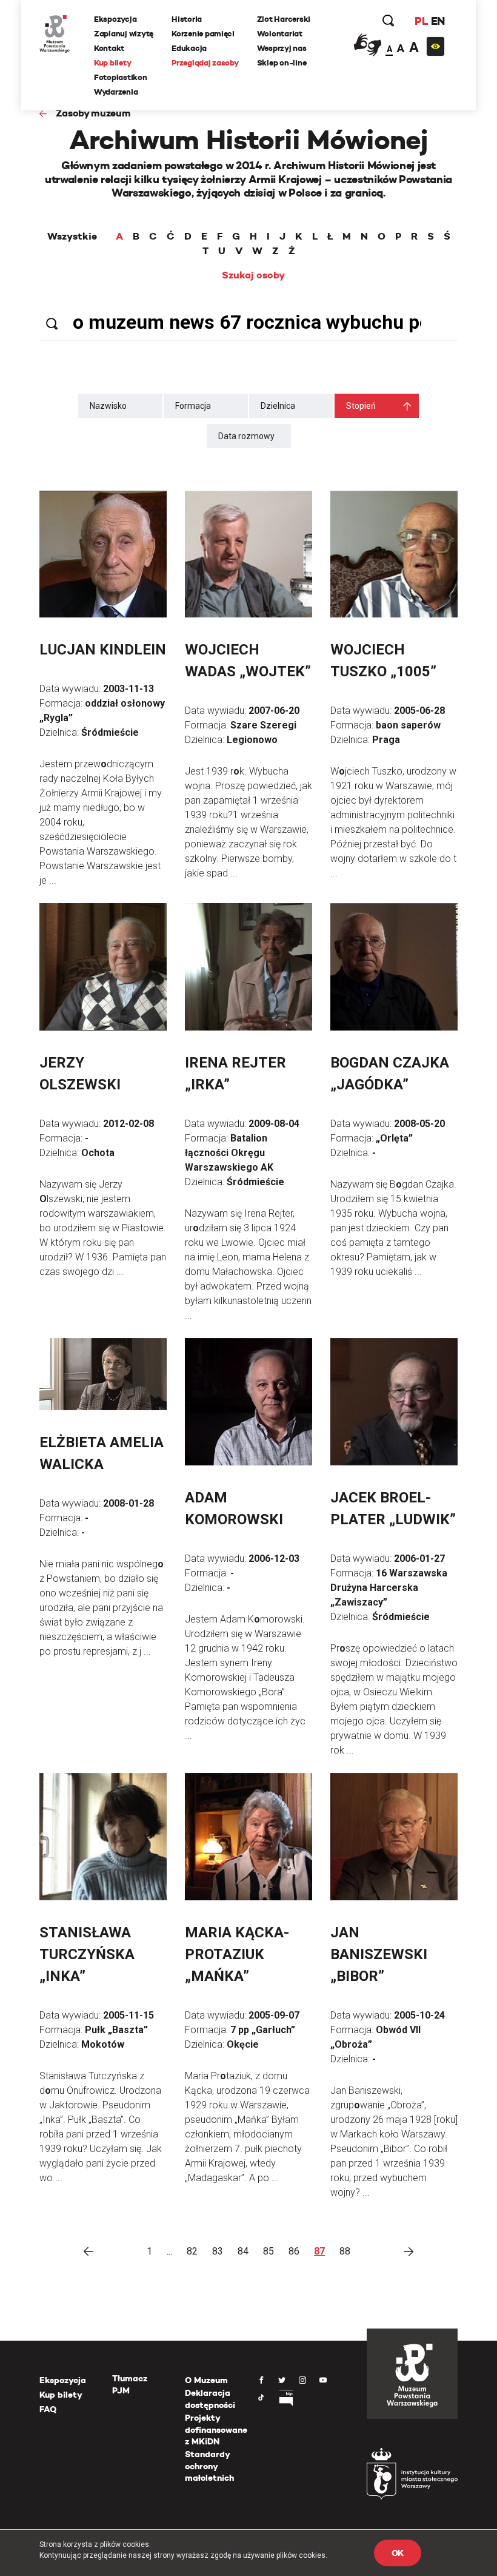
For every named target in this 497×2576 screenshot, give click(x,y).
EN (438, 21)
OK (398, 2553)
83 (218, 2251)
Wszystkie (72, 237)
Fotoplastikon (121, 77)
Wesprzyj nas (282, 48)
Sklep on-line (282, 63)
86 (294, 2251)
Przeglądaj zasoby (205, 63)
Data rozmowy (246, 436)
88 (345, 2251)
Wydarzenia (116, 92)
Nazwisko (108, 406)
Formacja (193, 406)
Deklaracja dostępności (210, 2399)
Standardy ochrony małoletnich (209, 2466)
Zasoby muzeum (93, 113)
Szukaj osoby (253, 275)
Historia (187, 19)
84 (243, 2251)
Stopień (361, 406)
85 (269, 2251)
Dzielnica (278, 406)
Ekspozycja (115, 19)
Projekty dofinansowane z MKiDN (216, 2430)
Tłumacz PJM (130, 2384)
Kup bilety (112, 63)
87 (319, 2251)
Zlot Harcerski (284, 19)
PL (421, 21)
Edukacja (189, 48)
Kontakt (109, 48)
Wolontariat (280, 34)
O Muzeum (206, 2380)
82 (192, 2251)
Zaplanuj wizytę (124, 34)
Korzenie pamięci (203, 34)
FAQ (48, 2409)
